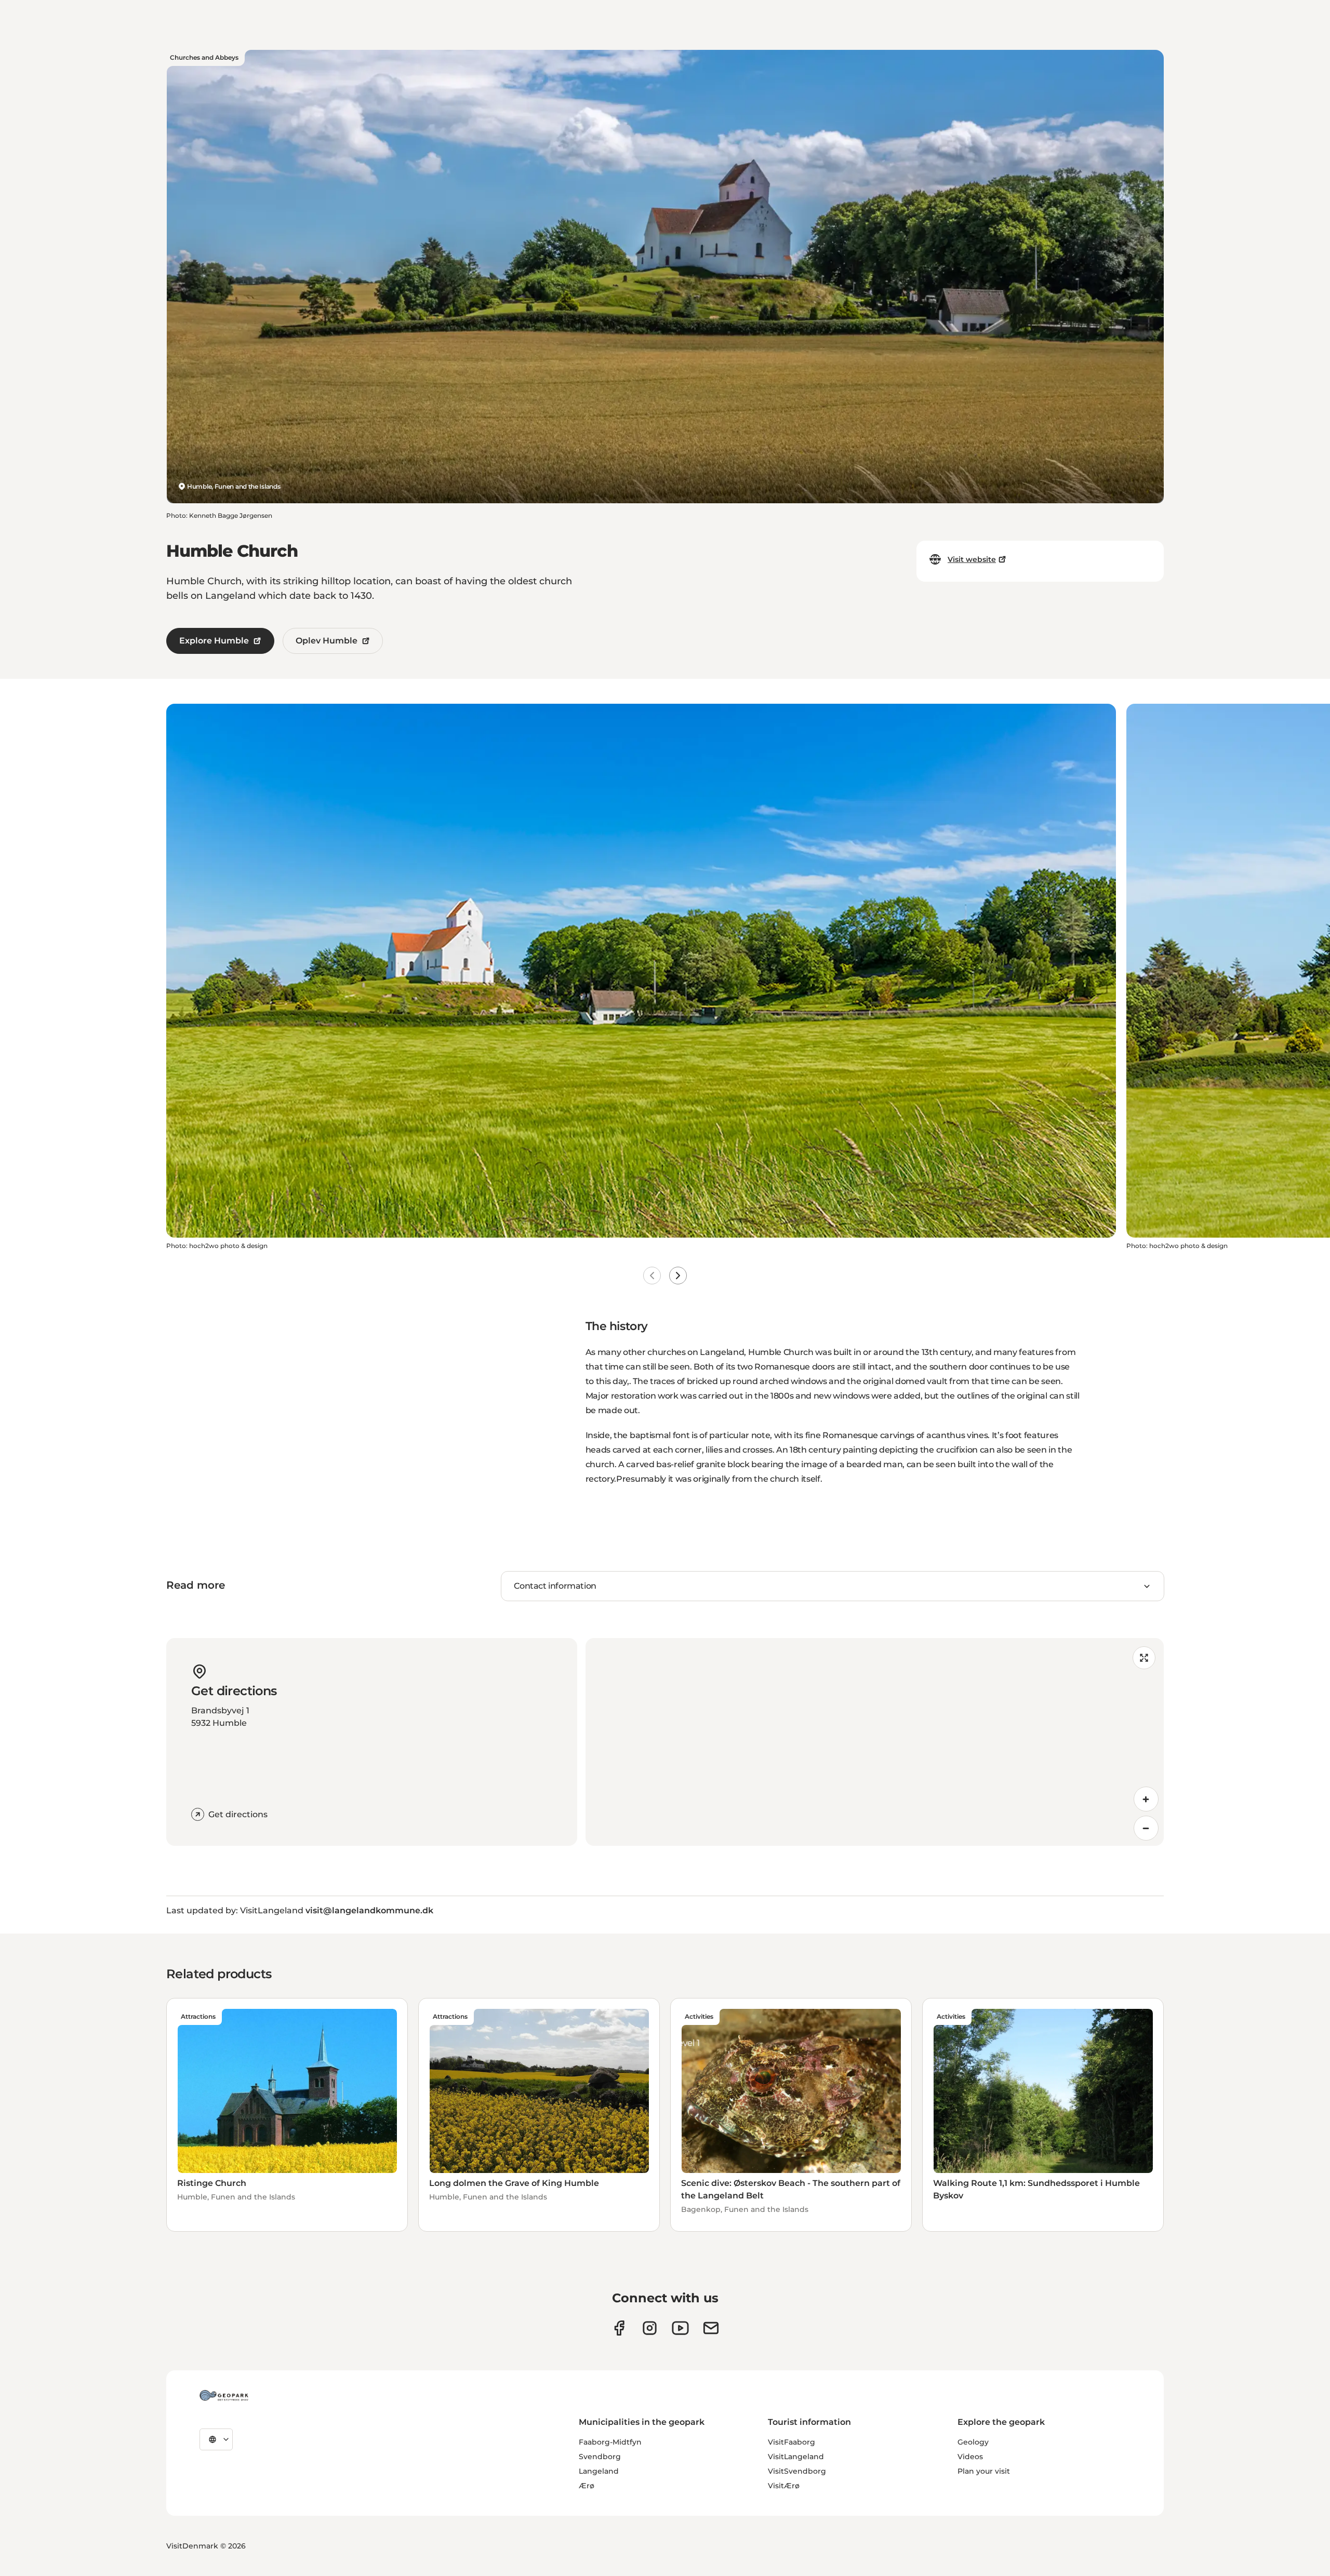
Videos (970, 2457)
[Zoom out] (1146, 1828)
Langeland (599, 2471)
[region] (875, 1742)
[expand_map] (1144, 1658)
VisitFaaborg (792, 2442)
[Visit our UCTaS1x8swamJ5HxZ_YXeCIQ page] (680, 2328)
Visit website (972, 559)
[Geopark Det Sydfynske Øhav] (224, 2395)
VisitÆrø (784, 2486)
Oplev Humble (327, 641)
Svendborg (600, 2457)
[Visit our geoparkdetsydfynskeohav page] (619, 2328)
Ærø (587, 2486)
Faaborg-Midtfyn (610, 2442)
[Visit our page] (650, 2328)
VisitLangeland (796, 2457)
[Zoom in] (1146, 1799)
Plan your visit (984, 2471)
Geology (973, 2442)
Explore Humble (214, 641)
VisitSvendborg (797, 2471)
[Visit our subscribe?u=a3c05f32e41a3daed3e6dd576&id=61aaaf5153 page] (711, 2328)
